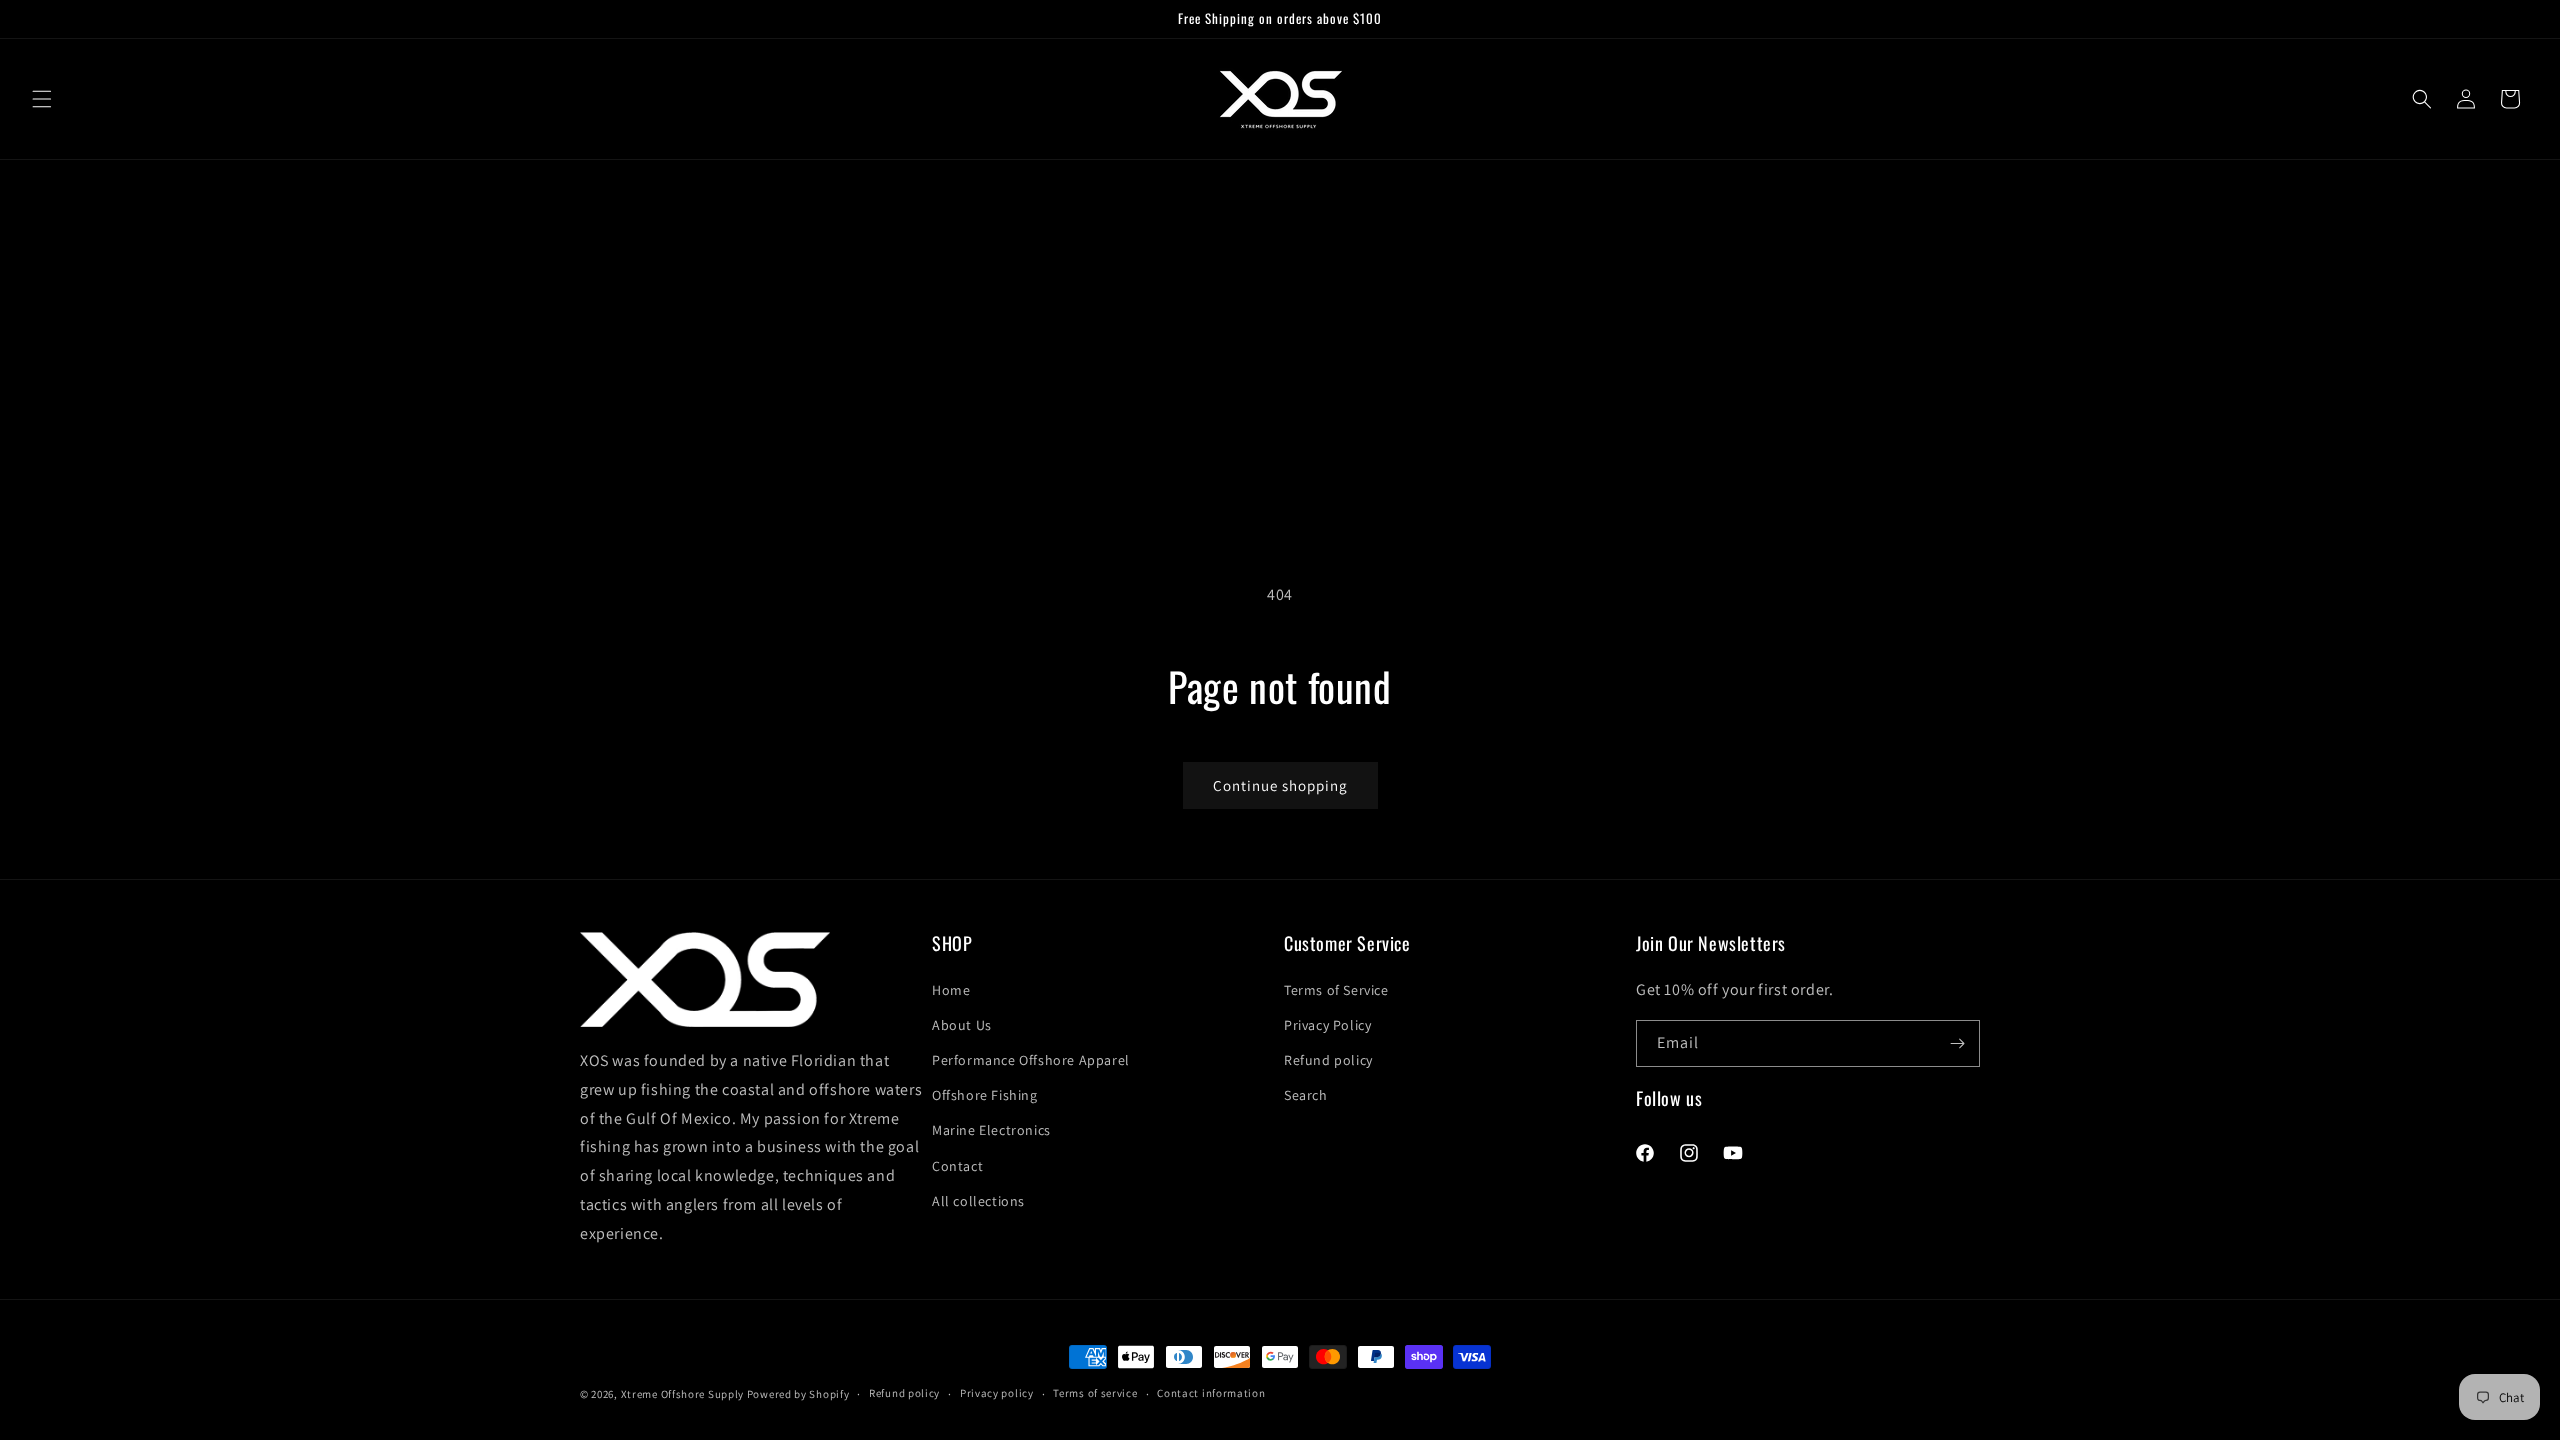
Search (1306, 1095)
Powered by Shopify (798, 1394)
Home (951, 990)
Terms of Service (1336, 990)
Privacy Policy (1327, 1025)
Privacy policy (997, 1393)
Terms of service (1095, 1393)
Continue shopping (1280, 785)
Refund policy (1328, 1060)
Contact (957, 1166)
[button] (42, 99)
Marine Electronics (991, 1130)
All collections (978, 1201)
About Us (962, 1025)
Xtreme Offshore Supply (682, 1394)
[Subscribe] (1957, 1043)
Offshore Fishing (985, 1095)
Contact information (1211, 1393)
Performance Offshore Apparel (1031, 1060)
